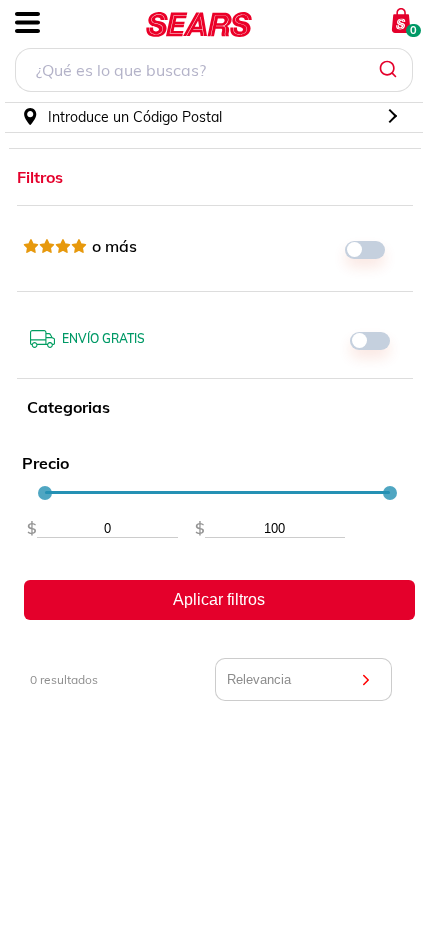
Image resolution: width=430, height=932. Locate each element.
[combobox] (214, 72)
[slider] (45, 493)
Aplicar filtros (219, 599)
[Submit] (390, 70)
